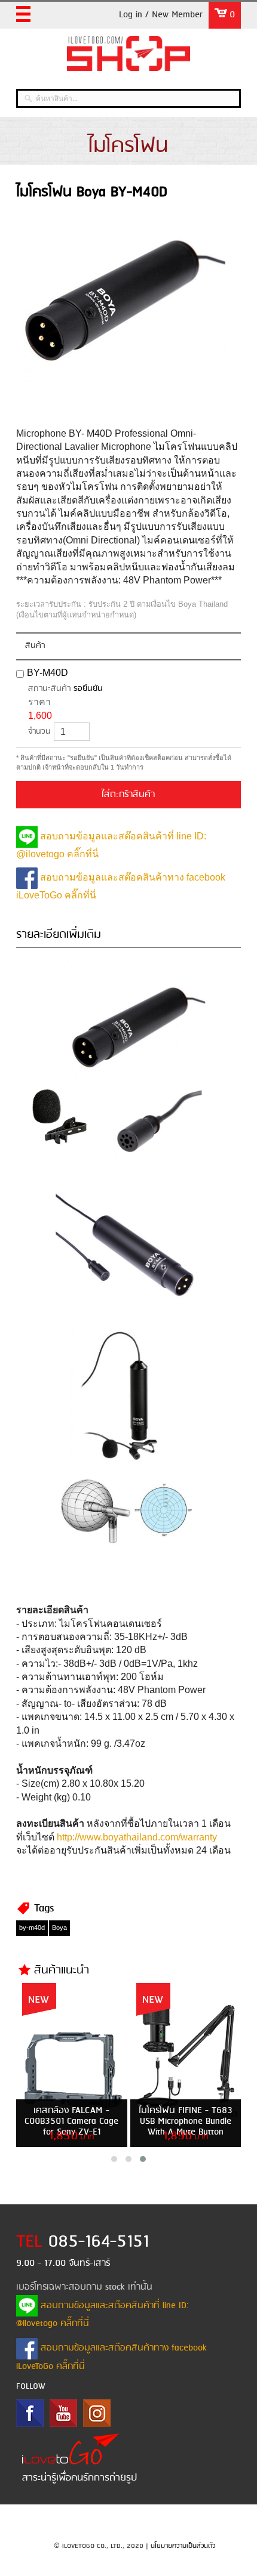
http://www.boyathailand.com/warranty (137, 1837)
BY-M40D (48, 673)
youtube (63, 2413)
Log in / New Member (161, 15)
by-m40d (32, 1928)
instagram (97, 2413)
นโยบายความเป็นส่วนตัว (183, 2546)
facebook (30, 2413)
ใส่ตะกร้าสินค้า (128, 795)
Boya (59, 1928)
